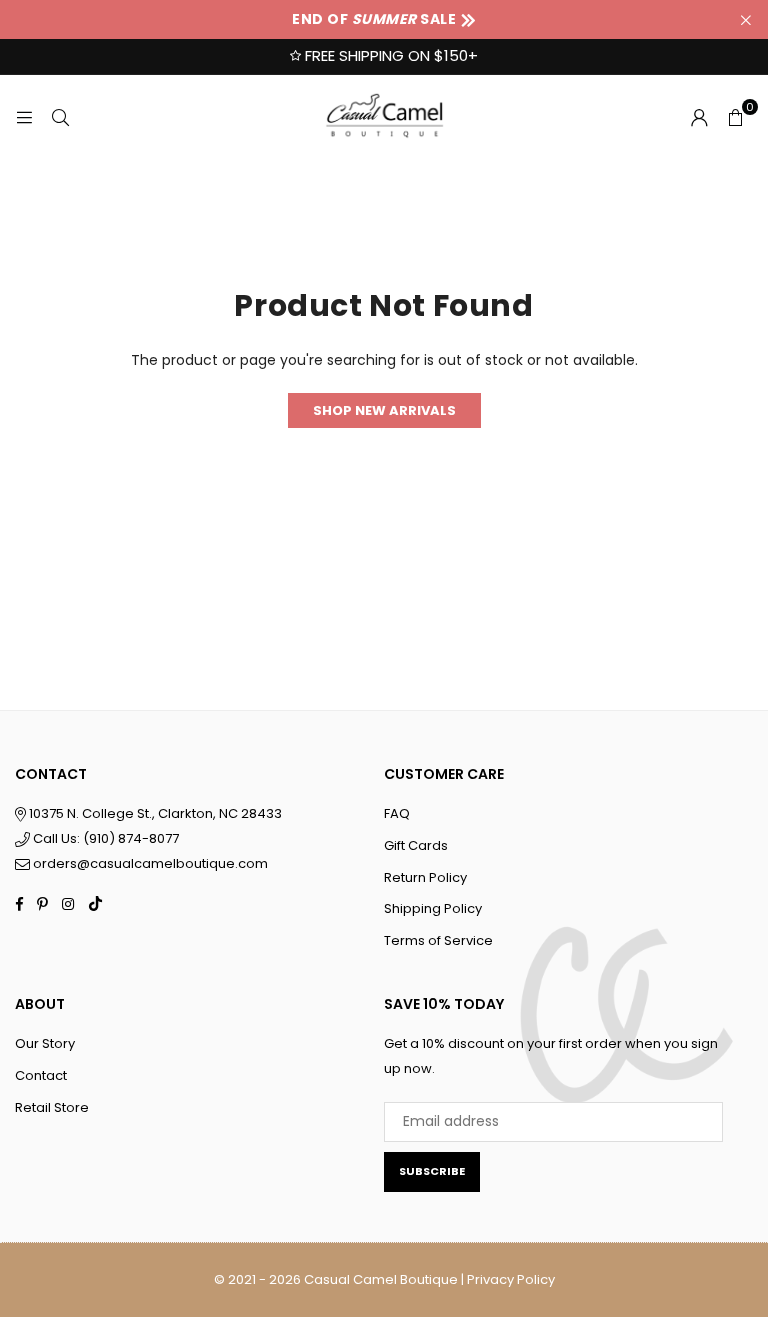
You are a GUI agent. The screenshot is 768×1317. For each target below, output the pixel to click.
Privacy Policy (511, 1279)
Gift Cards (416, 845)
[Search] (60, 117)
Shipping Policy (433, 908)
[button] (735, 117)
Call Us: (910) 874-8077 (104, 838)
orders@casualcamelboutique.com (150, 863)
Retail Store (52, 1107)
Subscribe (432, 1171)
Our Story (45, 1043)
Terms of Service (438, 940)
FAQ (397, 813)
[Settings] (699, 117)
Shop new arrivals (384, 410)
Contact (41, 1075)
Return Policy (425, 877)
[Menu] (24, 117)
